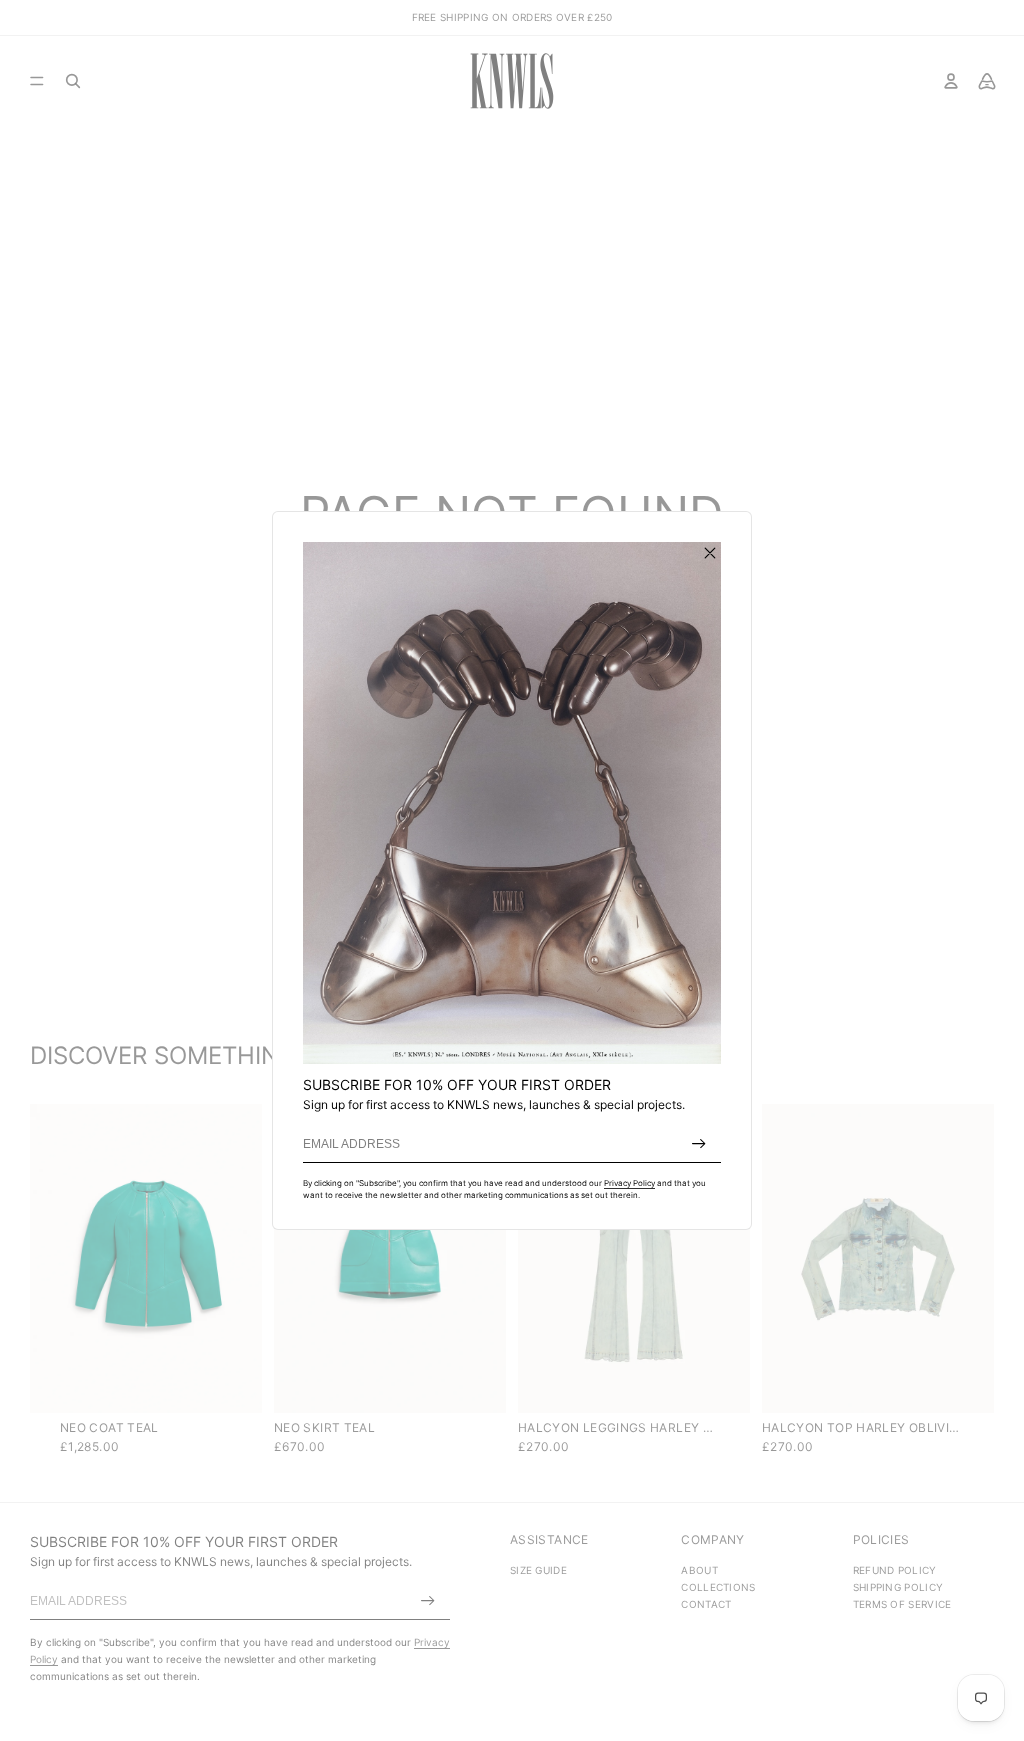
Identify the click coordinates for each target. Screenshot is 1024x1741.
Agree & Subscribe (699, 1144)
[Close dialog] (710, 553)
